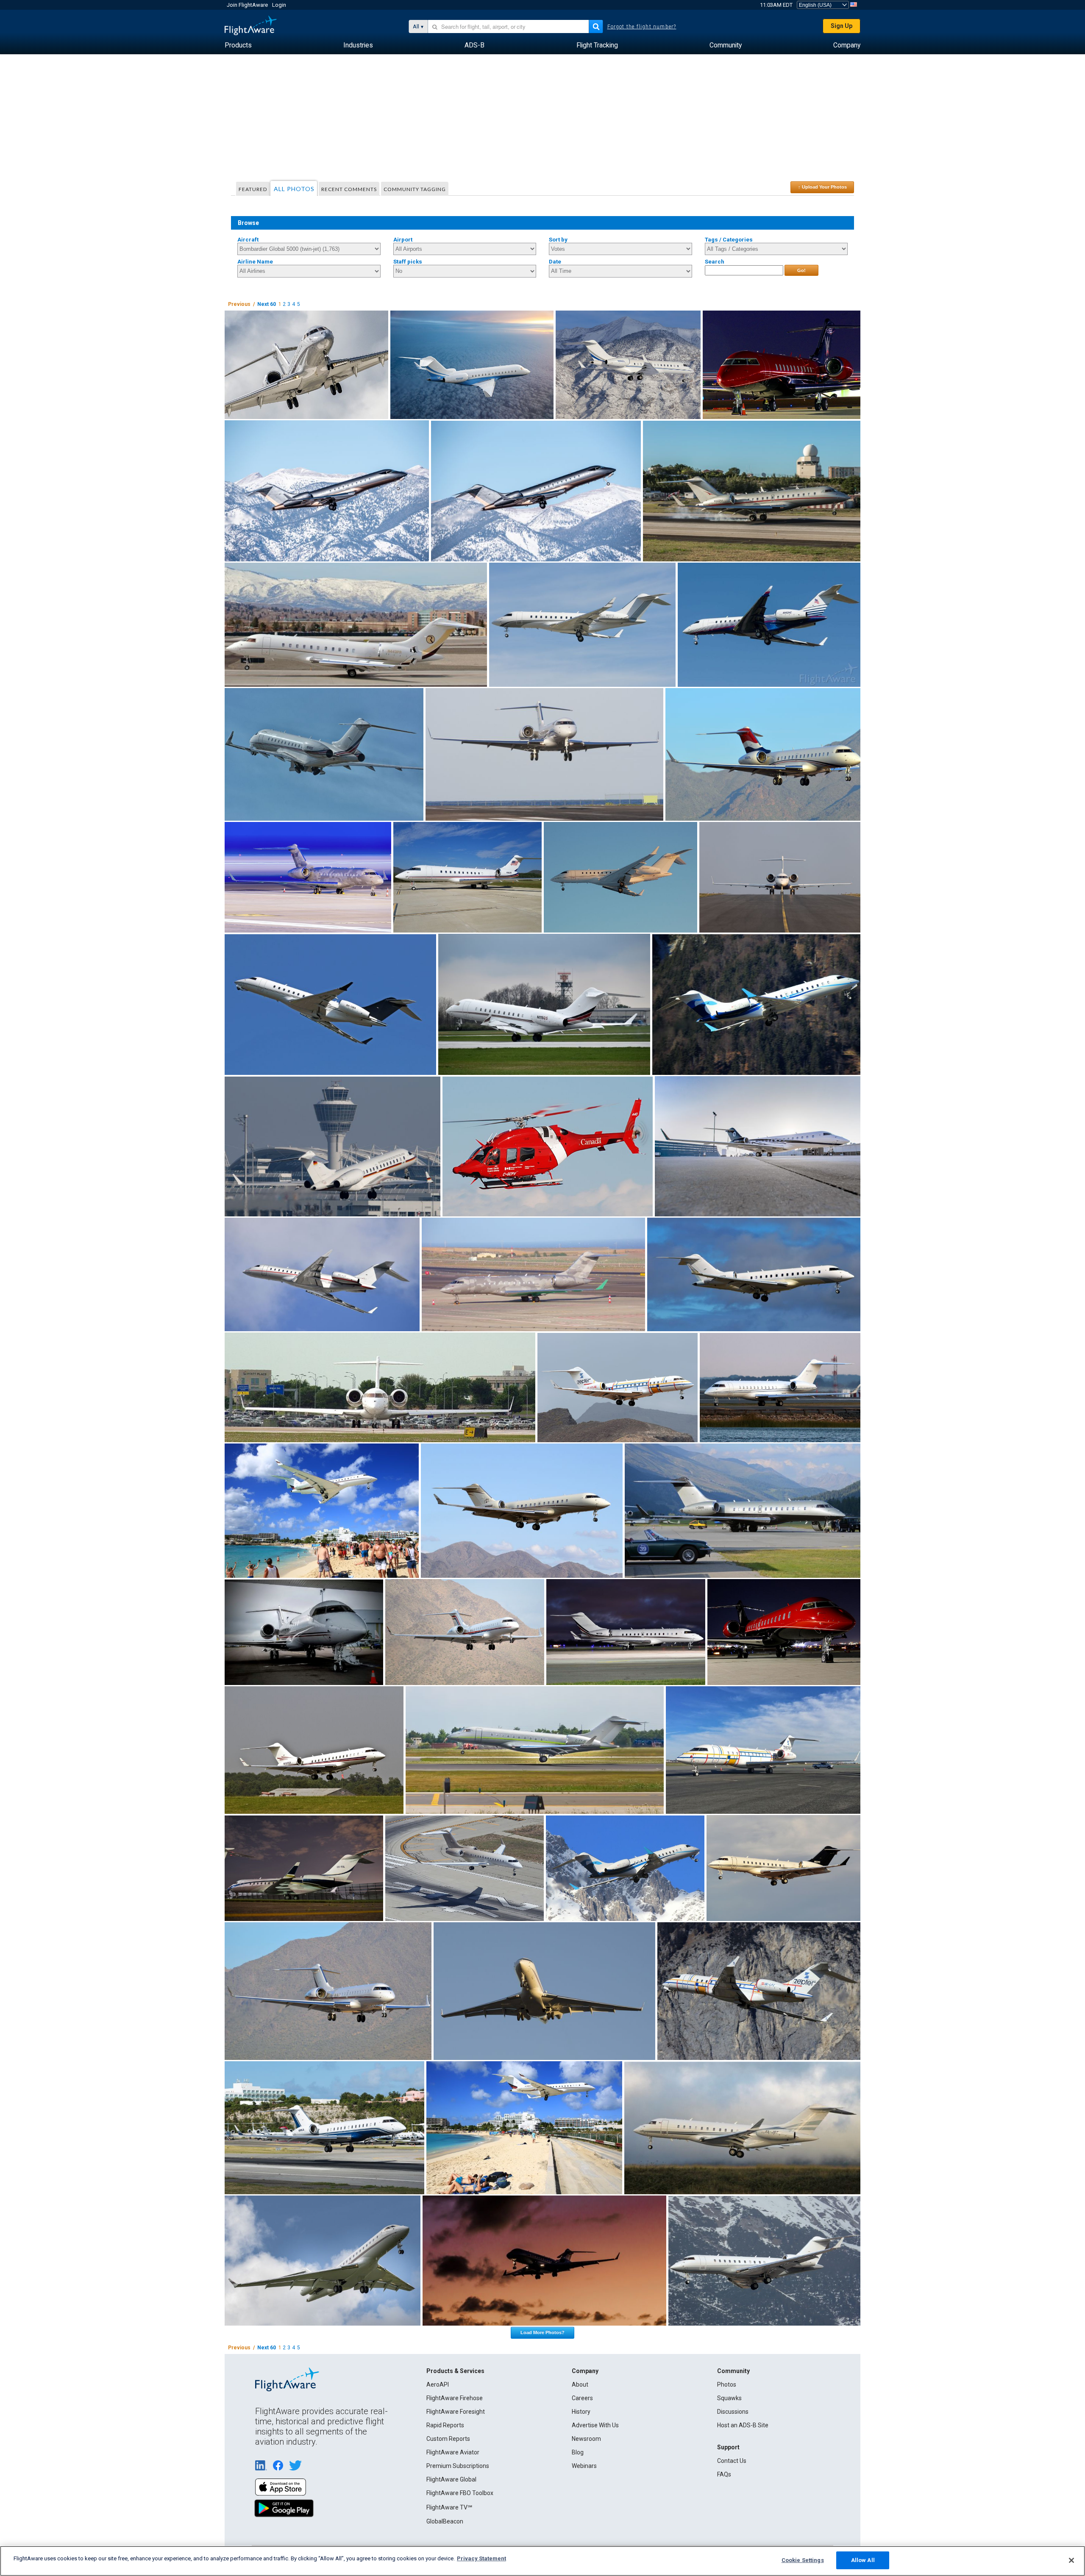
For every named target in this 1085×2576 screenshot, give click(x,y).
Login (279, 5)
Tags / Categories (729, 240)
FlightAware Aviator (453, 2452)
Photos (727, 2384)
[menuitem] (238, 45)
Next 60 (267, 304)
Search (715, 262)
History (581, 2412)
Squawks (729, 2398)
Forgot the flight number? (642, 27)
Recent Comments (349, 189)
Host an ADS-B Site (743, 2425)
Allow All (863, 2560)
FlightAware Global (451, 2479)
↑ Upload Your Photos (822, 187)
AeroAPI (438, 2384)
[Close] (1071, 2560)
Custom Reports (448, 2439)
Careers (582, 2398)
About (580, 2384)
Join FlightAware (247, 5)
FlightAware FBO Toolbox (460, 2493)
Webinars (584, 2466)
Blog (578, 2452)
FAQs (724, 2474)
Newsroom (586, 2439)
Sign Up (842, 26)
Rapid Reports (445, 2425)
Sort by (558, 240)
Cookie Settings (803, 2560)
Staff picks (408, 262)
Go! (801, 270)
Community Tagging (415, 189)
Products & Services (455, 2371)
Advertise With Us (595, 2425)
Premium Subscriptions (458, 2466)
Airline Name (255, 262)
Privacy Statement (481, 2558)
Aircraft (248, 240)
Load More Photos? (542, 2332)
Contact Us (732, 2461)
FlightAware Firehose (455, 2398)
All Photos (294, 189)
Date (555, 262)
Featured (253, 189)
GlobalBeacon (445, 2521)
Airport (403, 240)
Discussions (733, 2412)
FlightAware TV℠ (449, 2507)
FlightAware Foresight (456, 2412)
